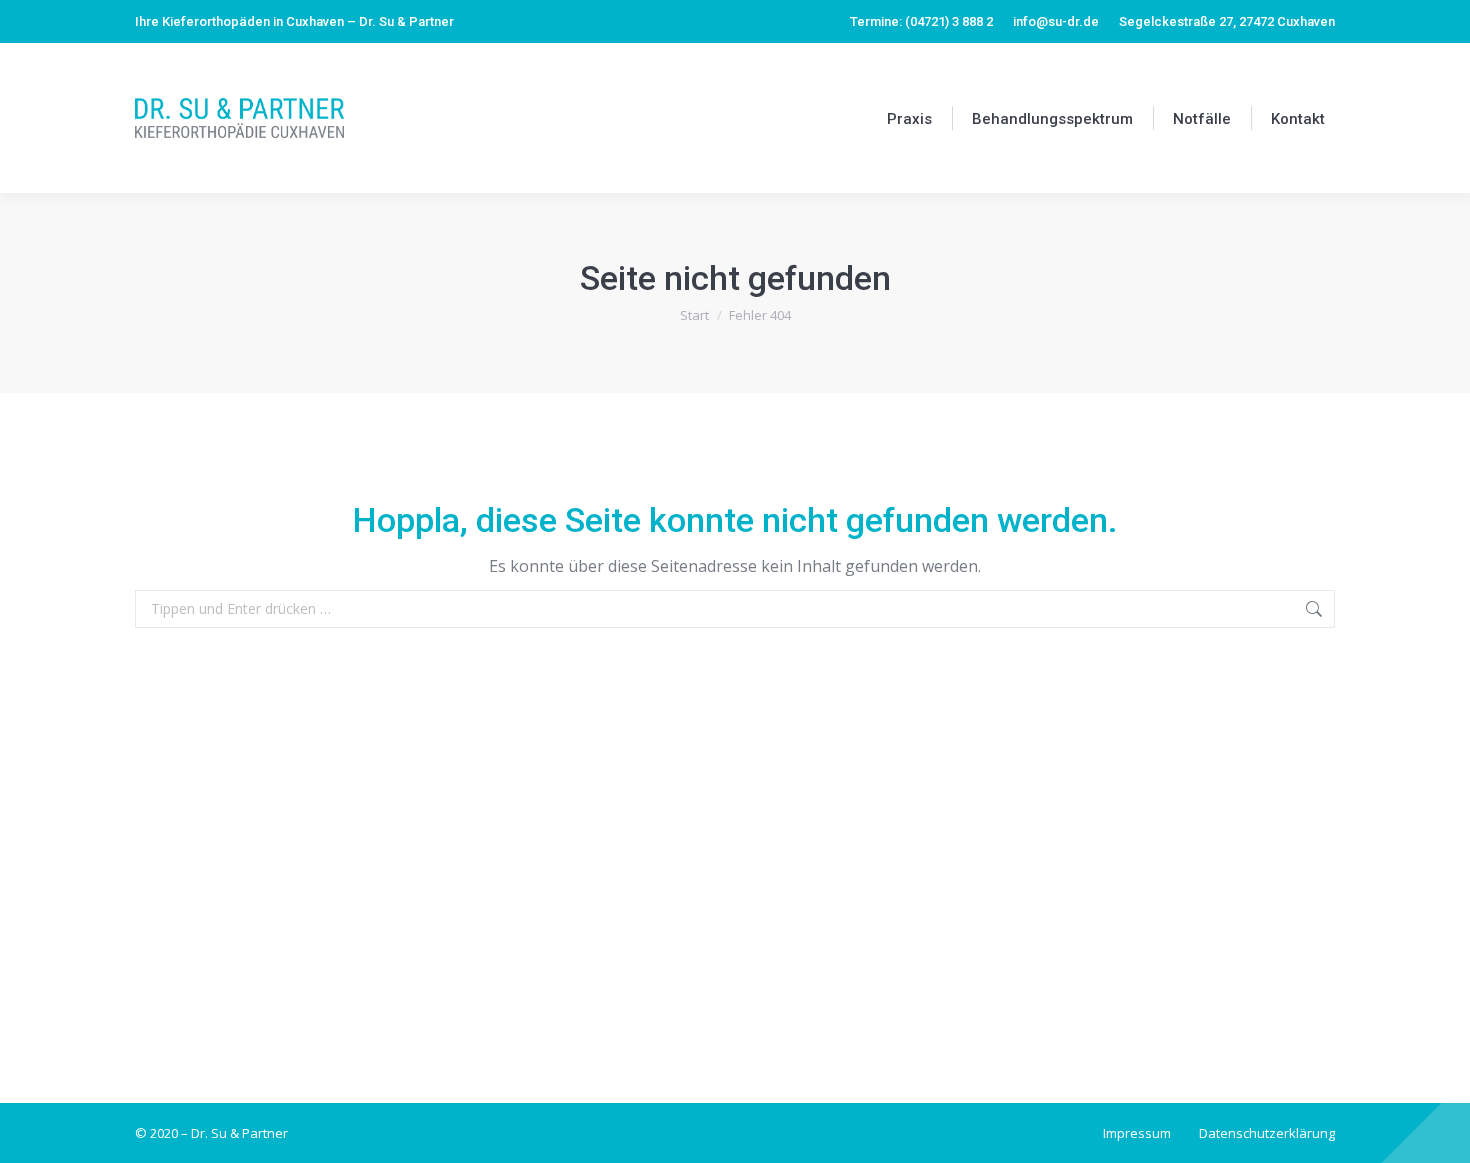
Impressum (1137, 1133)
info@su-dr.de (1056, 21)
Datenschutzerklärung (1267, 1133)
